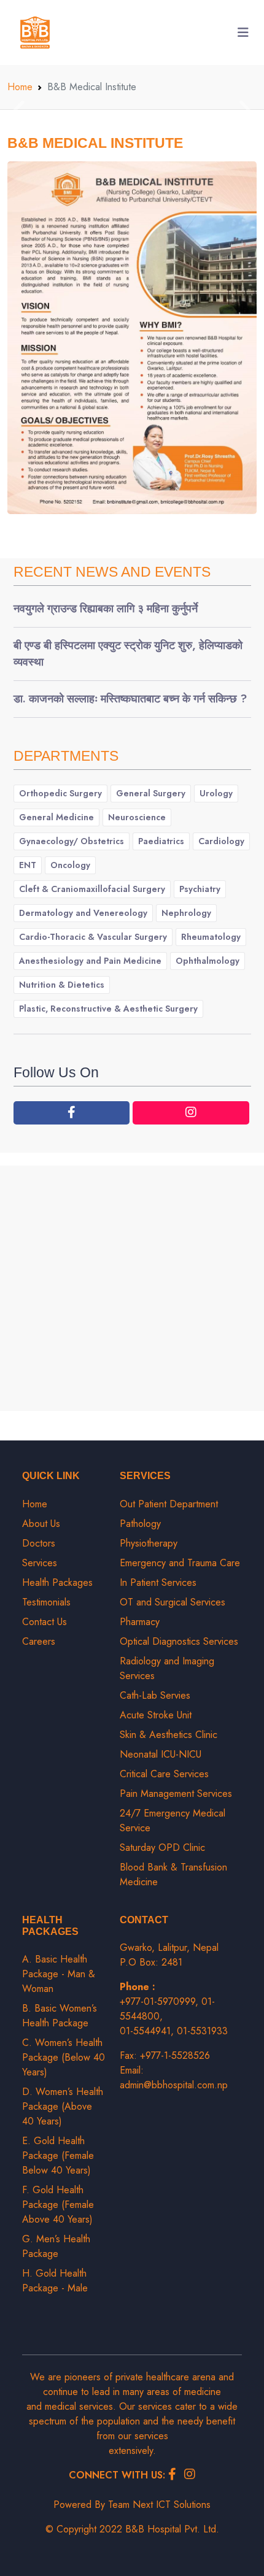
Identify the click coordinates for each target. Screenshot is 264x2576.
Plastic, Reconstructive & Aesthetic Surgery (108, 1009)
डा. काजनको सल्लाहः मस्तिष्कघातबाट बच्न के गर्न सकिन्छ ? (130, 699)
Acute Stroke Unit (156, 1715)
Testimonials (46, 1602)
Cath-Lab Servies (155, 1695)
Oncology (70, 865)
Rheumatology (211, 937)
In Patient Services (158, 1582)
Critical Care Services (164, 1774)
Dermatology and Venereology (83, 913)
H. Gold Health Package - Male (55, 2281)
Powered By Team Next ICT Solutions (132, 2505)
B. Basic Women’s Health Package (60, 2016)
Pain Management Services (176, 1794)
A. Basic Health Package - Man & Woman (59, 1974)
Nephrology (186, 913)
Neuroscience (137, 817)
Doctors (39, 1543)
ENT (28, 865)
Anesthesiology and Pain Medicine (90, 961)
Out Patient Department (169, 1504)
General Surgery (151, 793)
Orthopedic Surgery (60, 793)
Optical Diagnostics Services (179, 1641)
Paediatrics (161, 841)
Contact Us (45, 1622)
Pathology (140, 1524)
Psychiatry (200, 889)
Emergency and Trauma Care (180, 1563)
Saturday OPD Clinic (162, 1847)
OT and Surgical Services (173, 1602)
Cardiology (221, 841)
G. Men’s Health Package (56, 2246)
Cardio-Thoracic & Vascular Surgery (93, 937)
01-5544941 (145, 2031)
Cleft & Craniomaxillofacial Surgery (92, 889)
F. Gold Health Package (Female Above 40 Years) (58, 2205)
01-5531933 (202, 2031)
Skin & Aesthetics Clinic (169, 1735)
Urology (216, 793)
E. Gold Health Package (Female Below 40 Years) (58, 2155)
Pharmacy (140, 1622)
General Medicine (56, 817)
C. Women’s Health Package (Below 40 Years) (64, 2057)
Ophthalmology (208, 961)
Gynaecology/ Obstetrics (72, 841)
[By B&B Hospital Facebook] (72, 1113)
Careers (39, 1641)
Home (20, 87)
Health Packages (57, 1582)
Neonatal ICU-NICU (161, 1754)
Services (40, 1563)
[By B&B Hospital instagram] (191, 1113)
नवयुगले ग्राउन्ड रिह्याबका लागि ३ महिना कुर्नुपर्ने (106, 609)
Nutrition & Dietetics (62, 985)
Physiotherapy (149, 1543)
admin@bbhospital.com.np (174, 2085)
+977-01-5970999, (161, 2001)
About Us (41, 1524)
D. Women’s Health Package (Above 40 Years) (63, 2106)
